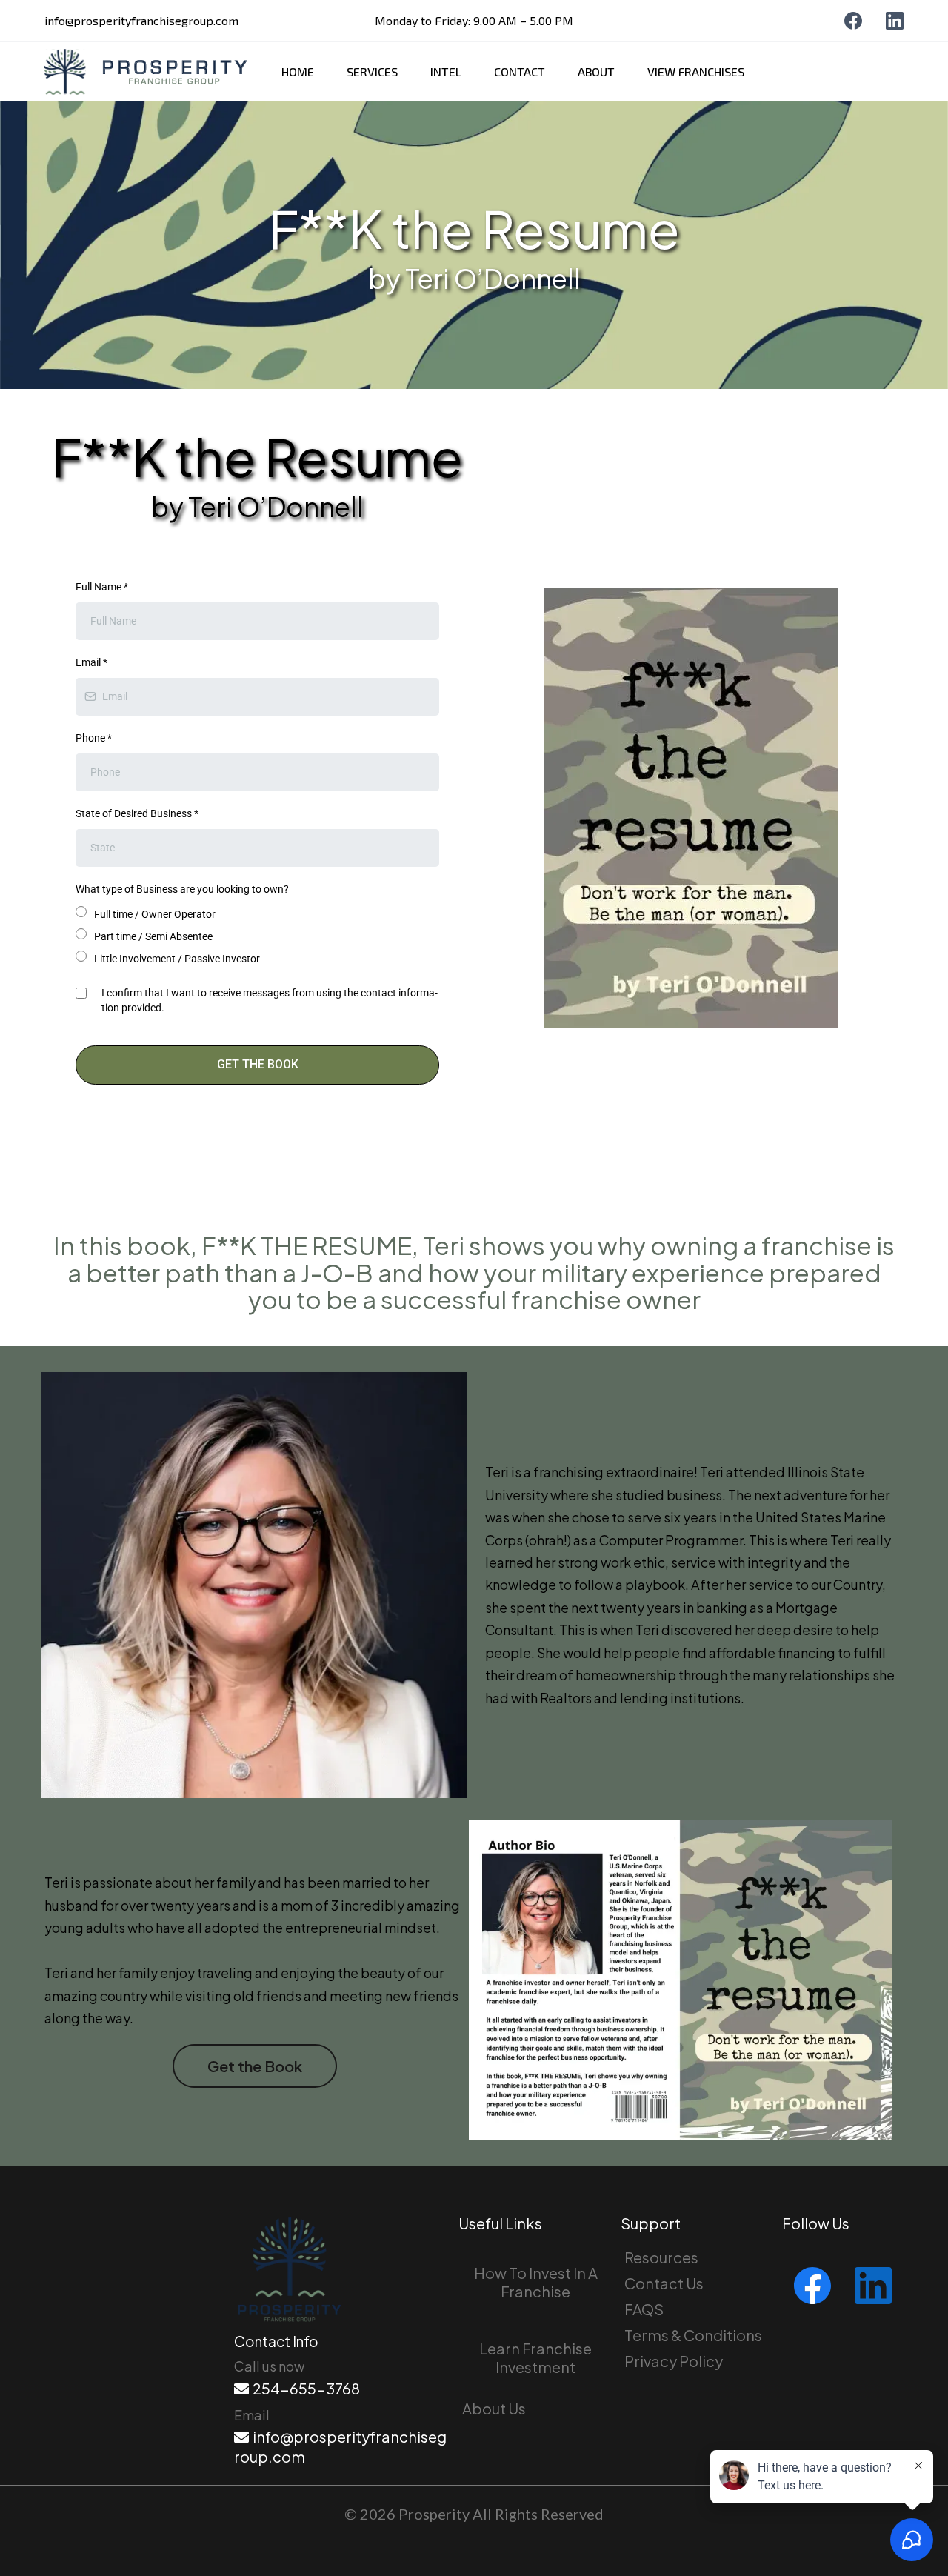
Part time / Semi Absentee (153, 936)
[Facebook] (853, 21)
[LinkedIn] (895, 21)
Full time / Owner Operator (155, 914)
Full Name (102, 587)
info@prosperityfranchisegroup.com (141, 20)
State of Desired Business (137, 813)
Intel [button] (446, 72)
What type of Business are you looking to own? (182, 889)
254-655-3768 (306, 2388)
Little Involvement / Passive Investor (177, 959)
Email (91, 662)
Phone (94, 738)
